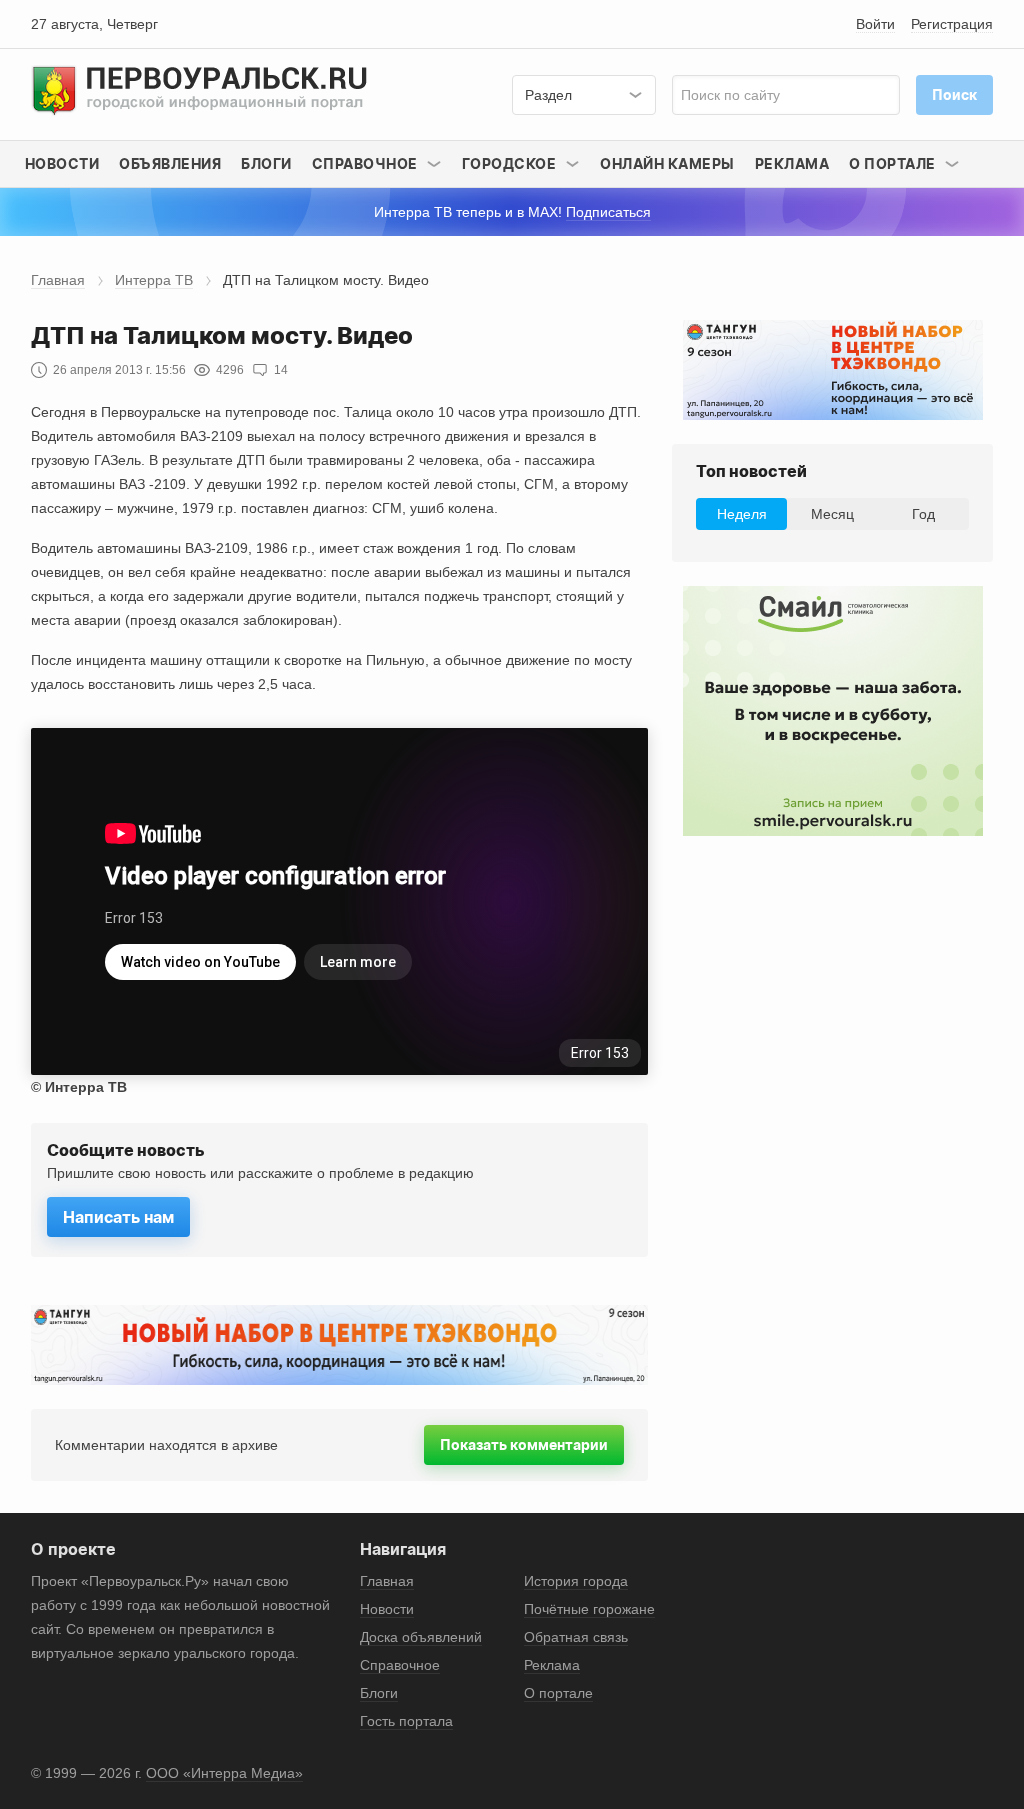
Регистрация (952, 24)
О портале (558, 1693)
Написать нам (118, 1217)
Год (923, 514)
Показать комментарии (524, 1444)
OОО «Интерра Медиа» (224, 1773)
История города (576, 1581)
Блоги (266, 163)
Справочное (400, 1665)
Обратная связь (576, 1637)
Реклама (792, 163)
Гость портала (406, 1721)
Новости (62, 163)
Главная (58, 280)
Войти (875, 24)
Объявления (170, 163)
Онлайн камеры (667, 163)
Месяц (832, 514)
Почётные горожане (589, 1609)
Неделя (742, 514)
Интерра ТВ (154, 280)
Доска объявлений (421, 1637)
